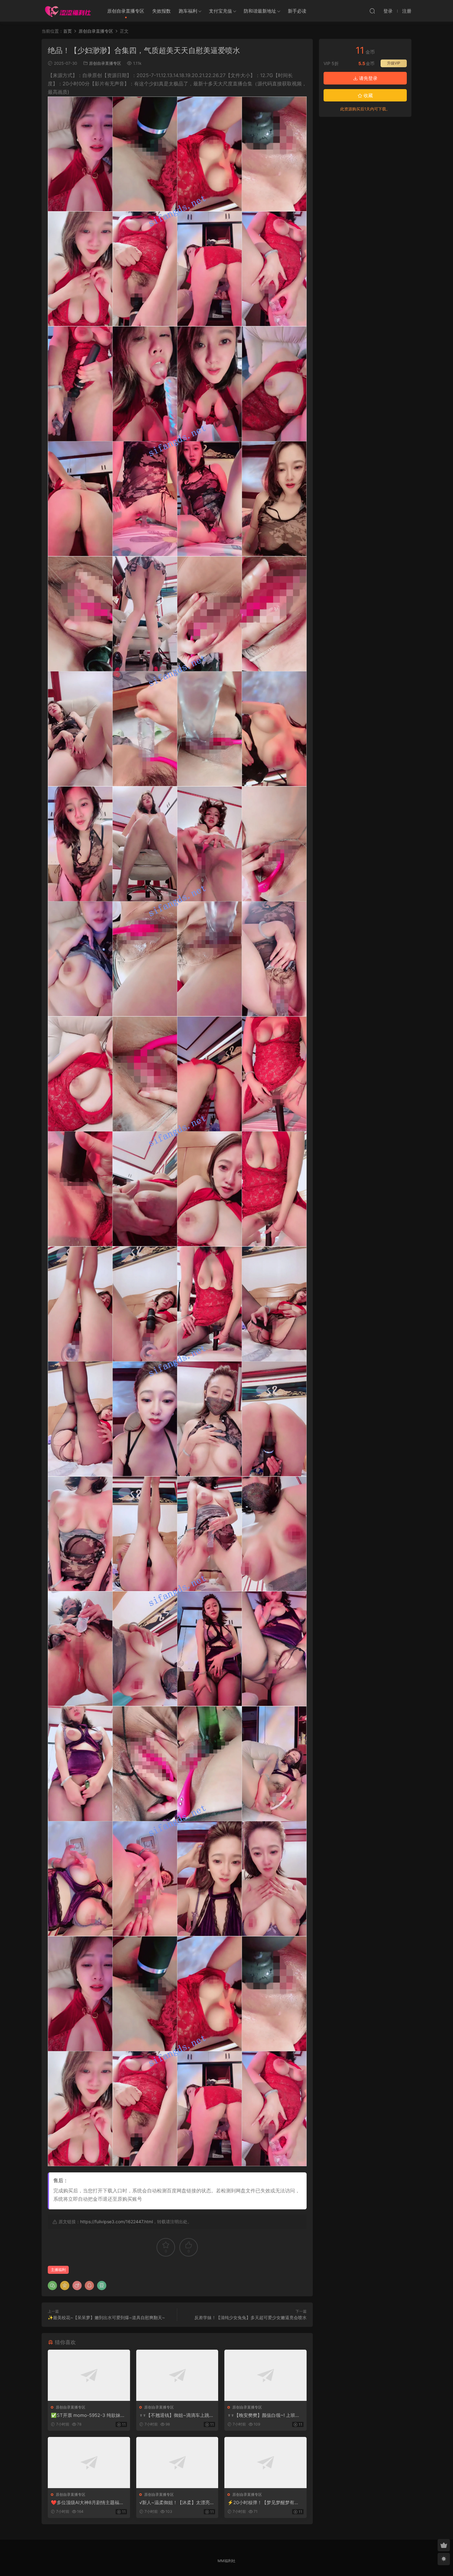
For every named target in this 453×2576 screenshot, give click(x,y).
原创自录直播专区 (126, 11)
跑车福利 (188, 11)
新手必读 (297, 11)
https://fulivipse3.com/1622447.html (116, 2222)
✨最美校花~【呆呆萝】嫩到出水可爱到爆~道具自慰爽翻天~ (106, 2317)
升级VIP (394, 63)
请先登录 (368, 78)
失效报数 (161, 11)
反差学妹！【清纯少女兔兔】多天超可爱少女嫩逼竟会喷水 (251, 2317)
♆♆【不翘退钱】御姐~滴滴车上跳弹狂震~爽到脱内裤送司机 (177, 2415)
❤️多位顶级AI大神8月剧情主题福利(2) (87, 2503)
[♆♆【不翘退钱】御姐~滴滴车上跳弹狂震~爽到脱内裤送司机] (177, 2375)
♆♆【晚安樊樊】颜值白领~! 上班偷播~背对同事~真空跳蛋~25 (264, 2415)
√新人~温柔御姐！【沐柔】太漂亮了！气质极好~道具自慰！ (175, 2503)
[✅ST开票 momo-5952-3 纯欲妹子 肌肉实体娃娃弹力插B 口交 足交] (89, 2375)
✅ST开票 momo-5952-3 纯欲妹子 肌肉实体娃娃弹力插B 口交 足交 (88, 2415)
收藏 (368, 95)
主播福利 (58, 2270)
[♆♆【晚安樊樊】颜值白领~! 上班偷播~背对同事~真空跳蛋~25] (265, 2375)
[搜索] (372, 11)
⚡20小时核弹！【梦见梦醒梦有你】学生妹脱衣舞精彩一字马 (261, 2503)
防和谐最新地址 (260, 11)
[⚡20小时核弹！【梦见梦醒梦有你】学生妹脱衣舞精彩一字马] (265, 2463)
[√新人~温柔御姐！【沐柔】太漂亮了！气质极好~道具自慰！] (177, 2463)
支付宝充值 (220, 11)
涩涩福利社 (68, 11)
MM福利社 (226, 2561)
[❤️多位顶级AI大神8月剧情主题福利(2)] (89, 2463)
